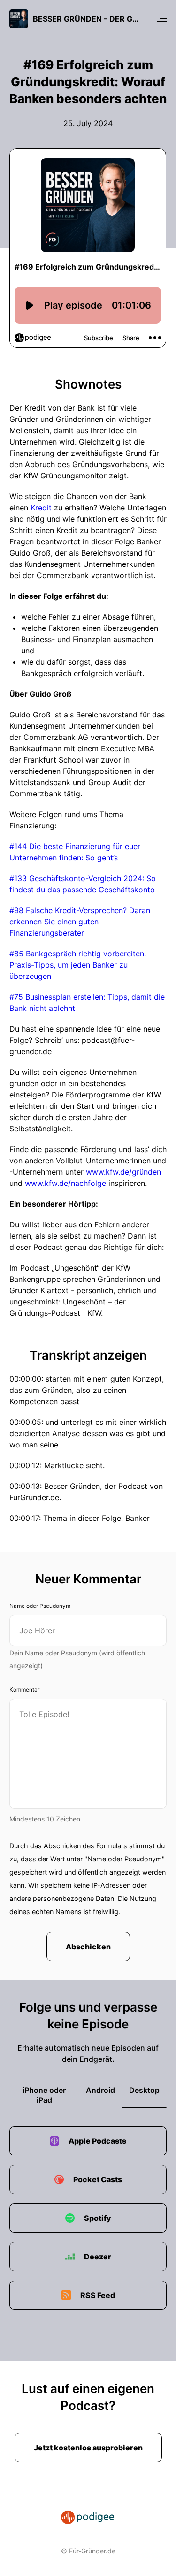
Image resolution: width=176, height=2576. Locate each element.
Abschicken (88, 1947)
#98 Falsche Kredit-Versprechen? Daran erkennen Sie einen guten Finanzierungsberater (80, 922)
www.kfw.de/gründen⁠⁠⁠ (123, 1172)
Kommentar (24, 1690)
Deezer (98, 2257)
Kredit (41, 508)
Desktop (144, 2090)
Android (100, 2090)
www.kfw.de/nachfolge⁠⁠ (65, 1183)
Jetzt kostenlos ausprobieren (88, 2448)
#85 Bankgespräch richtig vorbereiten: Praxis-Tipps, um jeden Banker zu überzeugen (78, 965)
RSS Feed (98, 2295)
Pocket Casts (98, 2179)
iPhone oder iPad (44, 2095)
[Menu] (162, 19)
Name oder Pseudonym (40, 1606)
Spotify (98, 2218)
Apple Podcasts (97, 2141)
